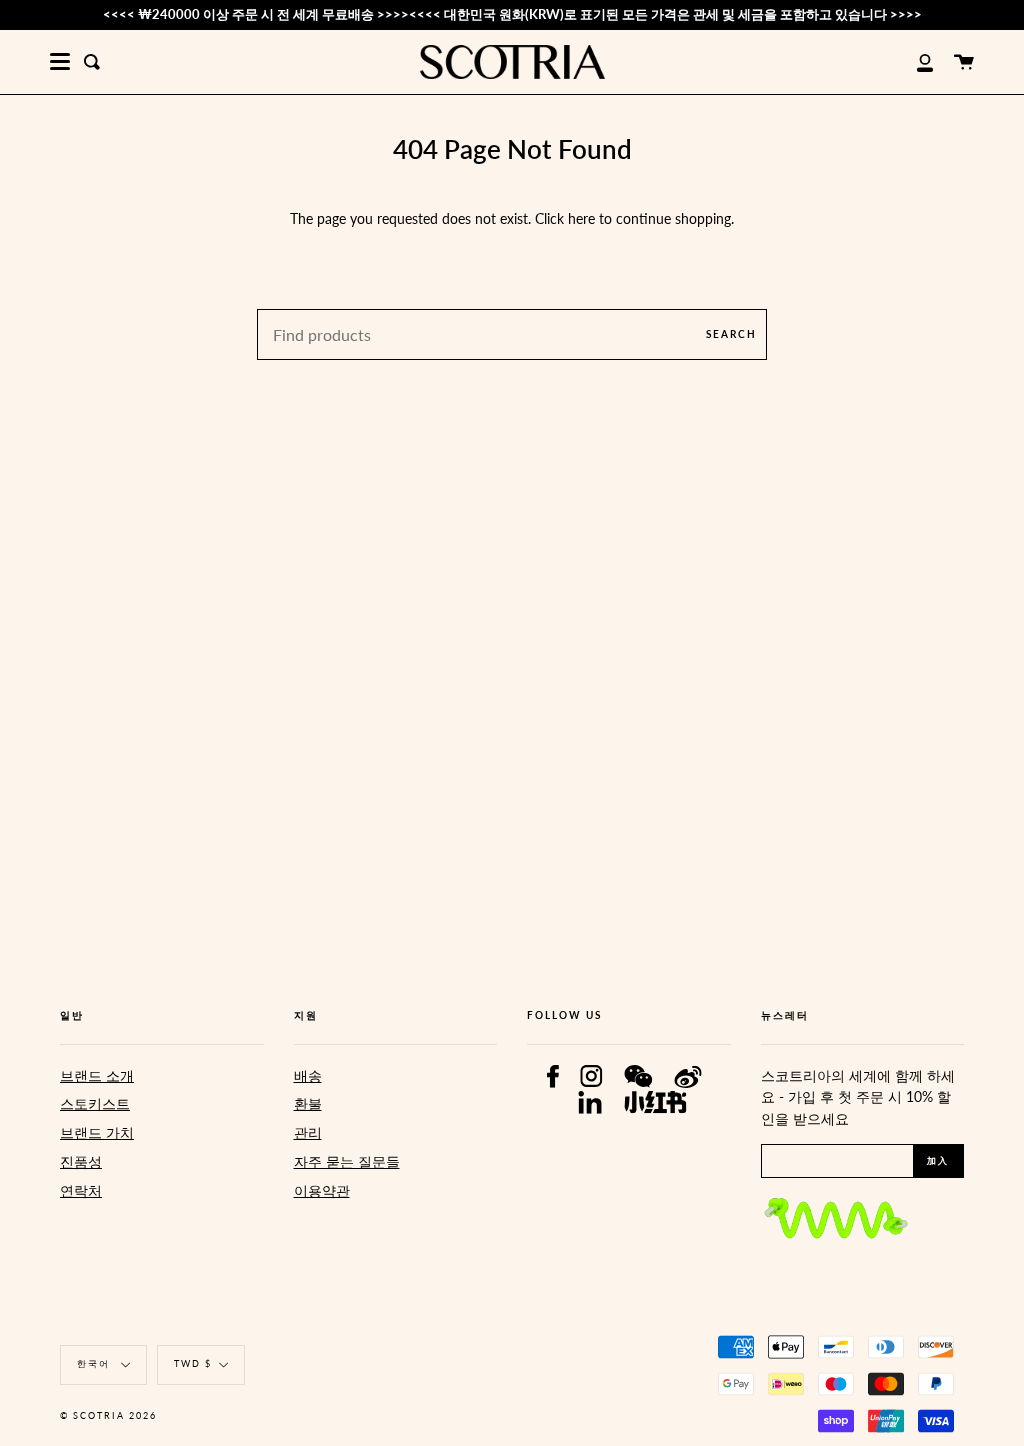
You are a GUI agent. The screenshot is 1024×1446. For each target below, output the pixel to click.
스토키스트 (95, 1103)
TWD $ (193, 1364)
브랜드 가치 (97, 1132)
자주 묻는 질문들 (347, 1161)
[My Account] (914, 62)
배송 (308, 1075)
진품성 (81, 1161)
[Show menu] (60, 62)
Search (731, 334)
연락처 (81, 1190)
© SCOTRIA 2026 (108, 1415)
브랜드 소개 (97, 1075)
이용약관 (322, 1190)
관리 (308, 1132)
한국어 (95, 1364)
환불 (308, 1103)
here (581, 218)
